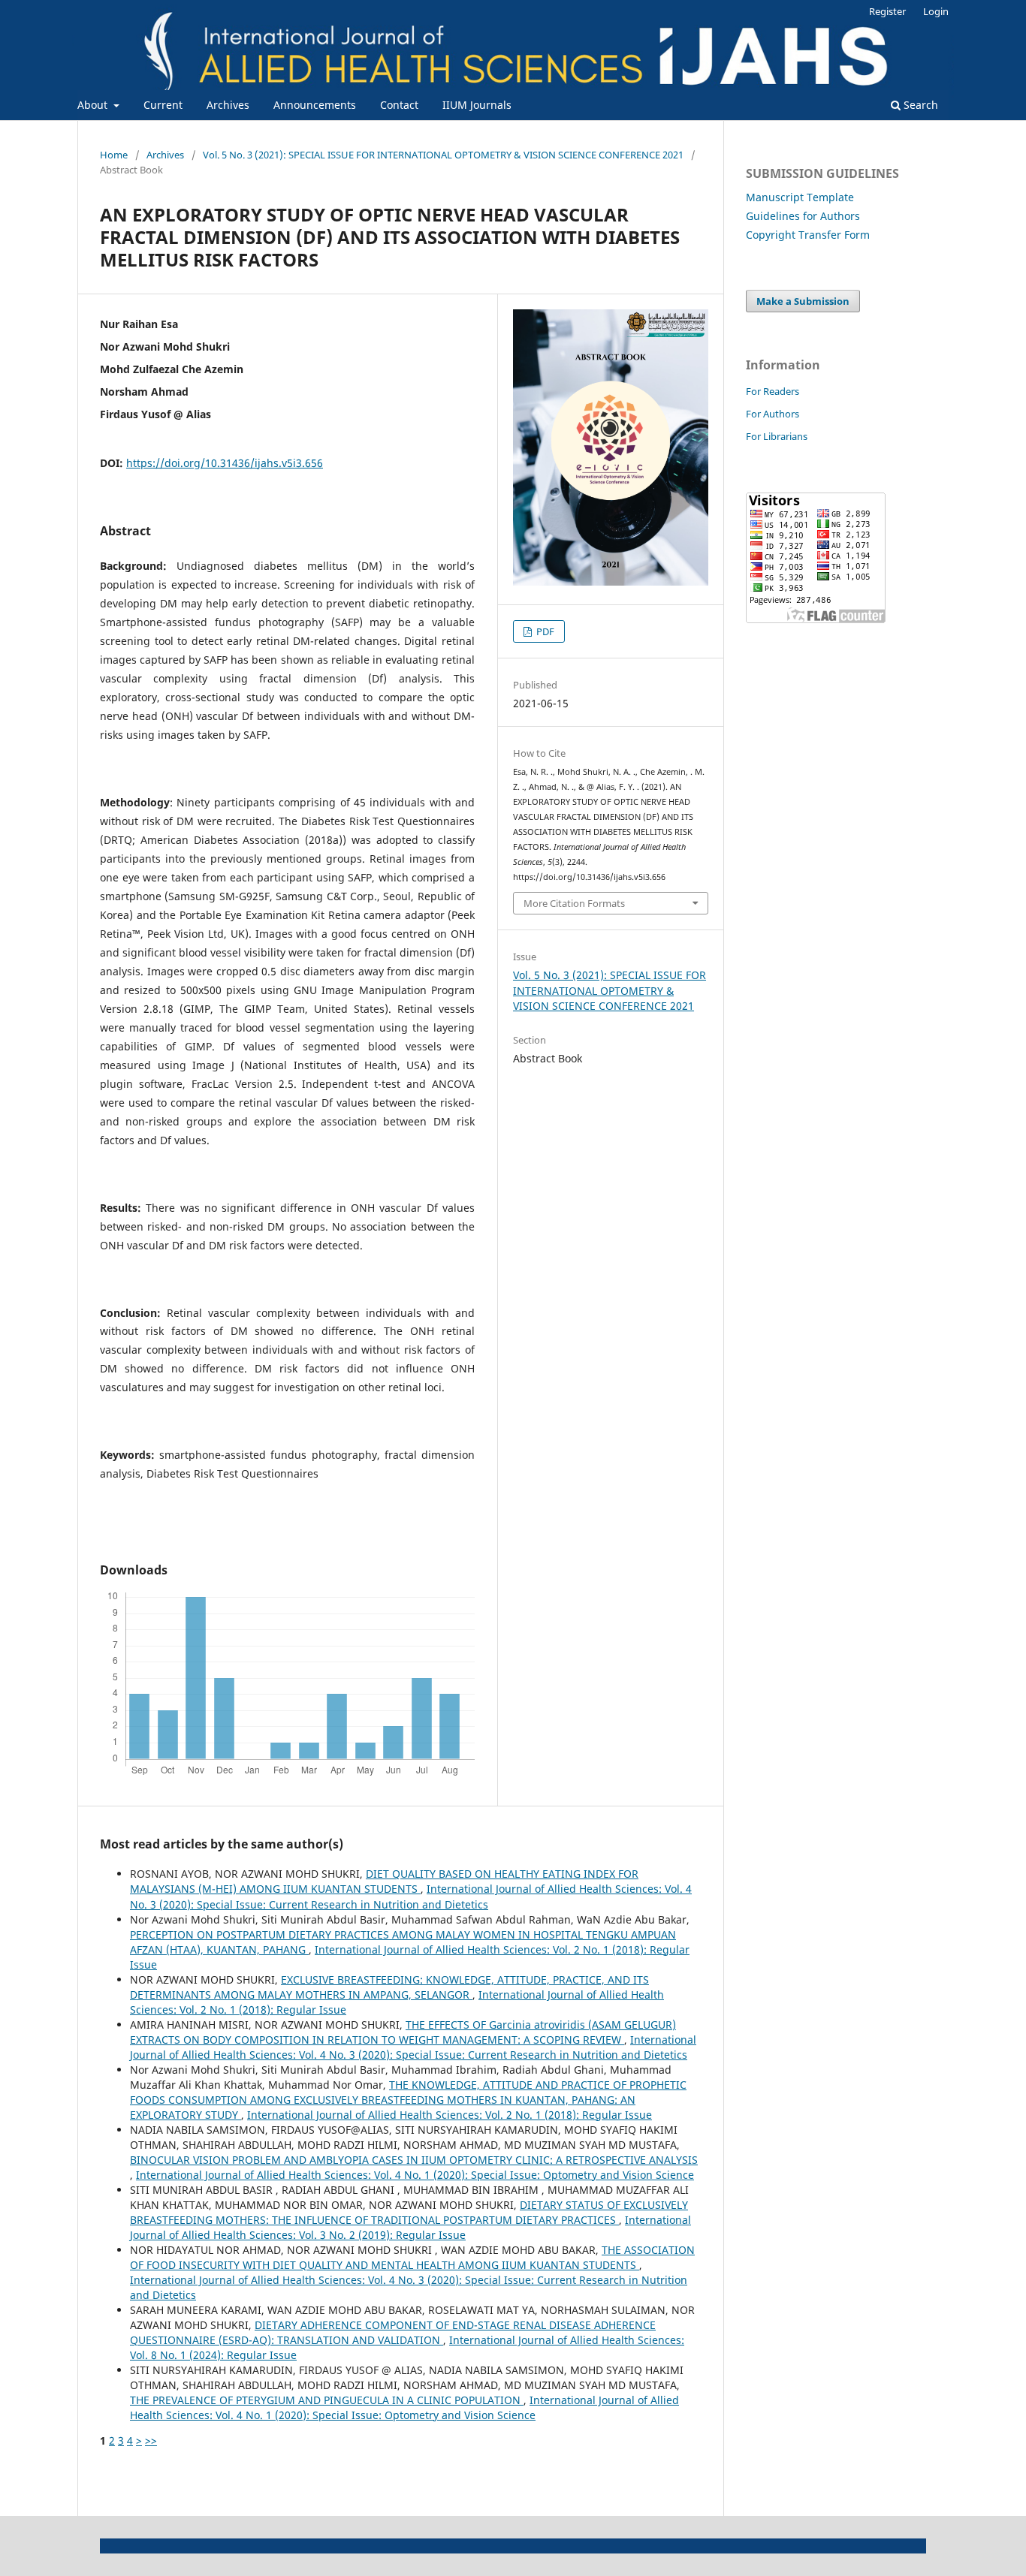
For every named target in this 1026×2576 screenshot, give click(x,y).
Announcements (315, 105)
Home (114, 155)
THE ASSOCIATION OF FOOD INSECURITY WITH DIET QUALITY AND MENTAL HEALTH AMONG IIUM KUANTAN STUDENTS (412, 2257)
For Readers (773, 391)
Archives (228, 105)
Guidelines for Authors (803, 216)
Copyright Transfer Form (808, 235)
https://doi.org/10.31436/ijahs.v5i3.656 (225, 463)
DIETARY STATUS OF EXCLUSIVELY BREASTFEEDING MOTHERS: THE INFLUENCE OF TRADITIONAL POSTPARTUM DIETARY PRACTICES (409, 2212)
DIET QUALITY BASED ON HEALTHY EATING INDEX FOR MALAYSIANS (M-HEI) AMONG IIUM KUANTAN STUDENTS (384, 1881)
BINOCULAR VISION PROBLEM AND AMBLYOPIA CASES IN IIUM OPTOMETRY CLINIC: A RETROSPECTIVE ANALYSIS (414, 2160)
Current (163, 105)
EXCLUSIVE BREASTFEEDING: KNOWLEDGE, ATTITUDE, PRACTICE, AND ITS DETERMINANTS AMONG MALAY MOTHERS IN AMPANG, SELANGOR (389, 1987)
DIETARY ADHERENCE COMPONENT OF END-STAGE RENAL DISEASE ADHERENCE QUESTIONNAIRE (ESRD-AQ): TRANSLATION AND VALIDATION (393, 2332)
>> (151, 2440)
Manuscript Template (800, 197)
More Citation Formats (574, 903)
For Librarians (777, 436)
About (94, 105)
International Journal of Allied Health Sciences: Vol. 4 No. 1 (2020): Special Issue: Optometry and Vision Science (415, 2175)
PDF (544, 631)
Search (919, 105)
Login (936, 11)
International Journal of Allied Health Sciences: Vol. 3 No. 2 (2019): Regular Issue (410, 2227)
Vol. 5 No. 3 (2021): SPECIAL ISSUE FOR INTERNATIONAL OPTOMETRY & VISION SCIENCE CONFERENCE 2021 (443, 155)
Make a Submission (803, 301)
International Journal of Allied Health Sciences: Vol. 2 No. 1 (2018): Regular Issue (450, 2115)
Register (887, 11)
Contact (399, 105)
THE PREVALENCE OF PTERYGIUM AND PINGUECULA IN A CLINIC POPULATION (327, 2400)
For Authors (773, 414)
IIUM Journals (477, 105)
